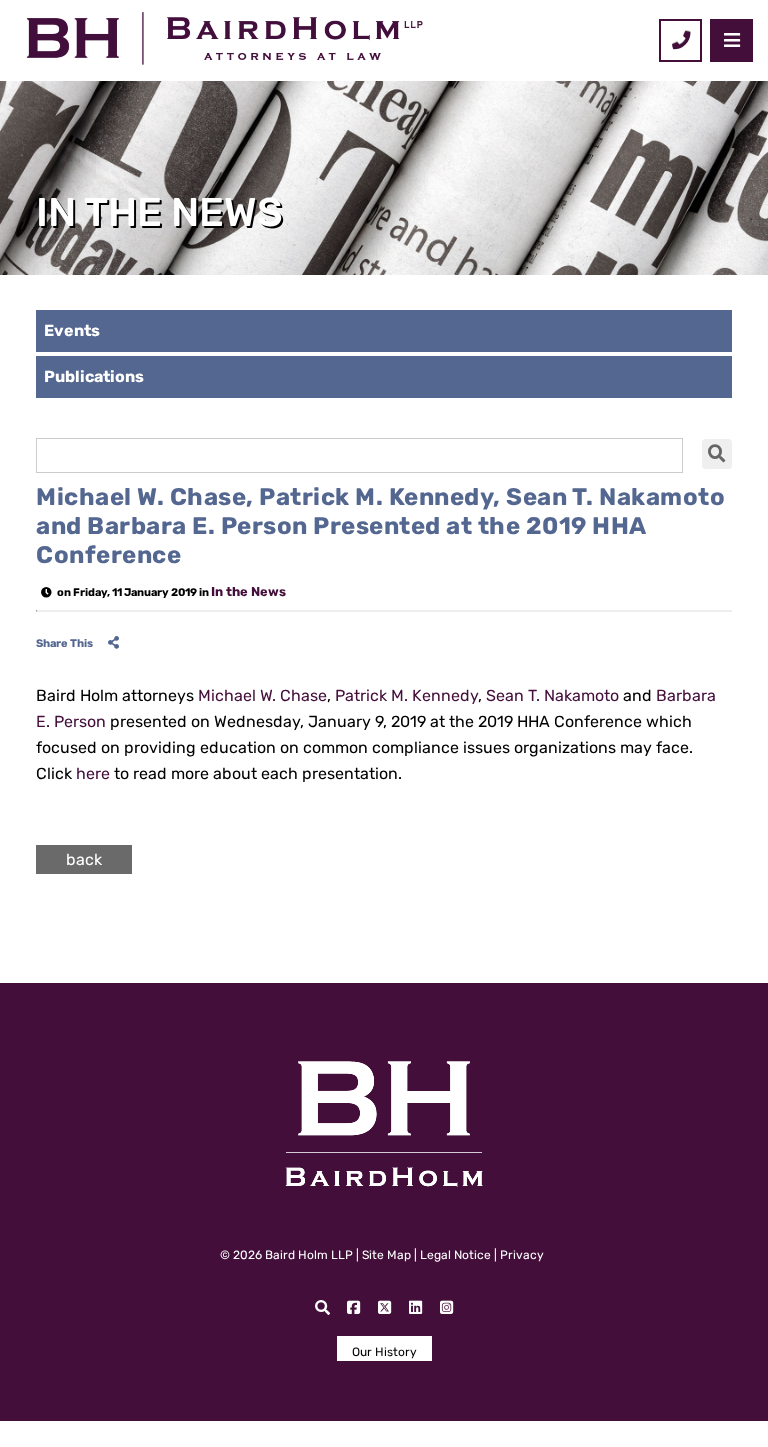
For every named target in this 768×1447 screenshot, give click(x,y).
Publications (94, 376)
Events (72, 330)
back (84, 859)
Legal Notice (455, 1255)
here (93, 773)
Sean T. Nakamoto (552, 695)
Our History (384, 1352)
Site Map (386, 1255)
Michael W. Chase (262, 695)
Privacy (522, 1255)
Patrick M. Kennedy (406, 695)
